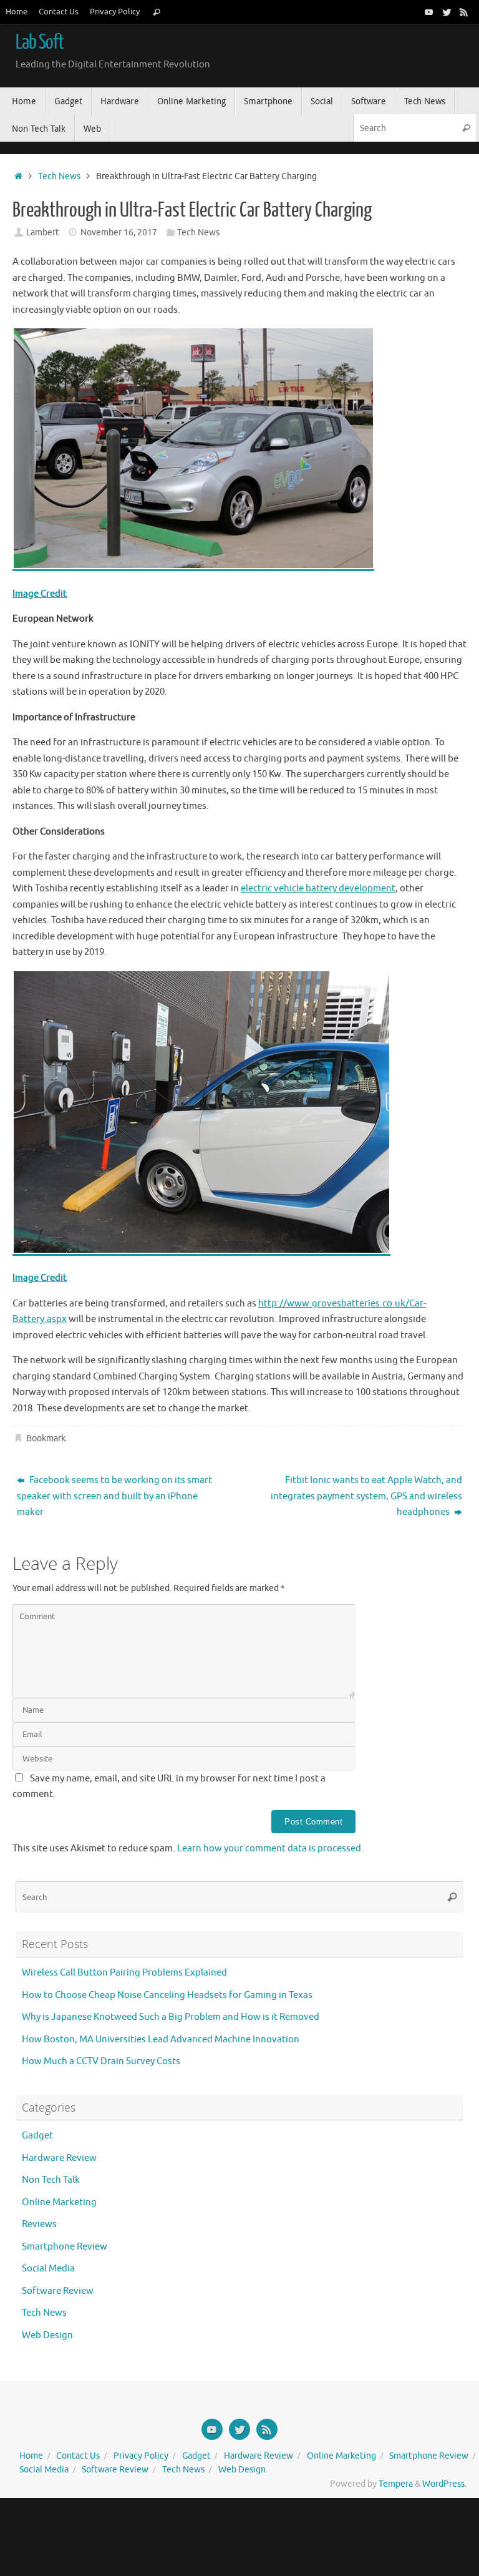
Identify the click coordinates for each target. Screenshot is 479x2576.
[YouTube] (429, 12)
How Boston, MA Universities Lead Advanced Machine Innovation (161, 2040)
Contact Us (59, 12)
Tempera (396, 2484)
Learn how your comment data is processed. (270, 1849)
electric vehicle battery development (318, 889)
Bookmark (46, 1438)
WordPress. (444, 2484)
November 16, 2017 (119, 233)
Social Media (48, 2269)
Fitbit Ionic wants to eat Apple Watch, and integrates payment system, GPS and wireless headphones (366, 1496)
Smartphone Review (65, 2247)
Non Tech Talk (51, 2180)
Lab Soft (40, 42)
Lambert (43, 233)
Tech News (59, 176)
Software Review (58, 2291)
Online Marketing (59, 2202)
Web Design (47, 2335)
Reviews (39, 2224)
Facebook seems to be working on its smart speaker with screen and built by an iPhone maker (114, 1496)
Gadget (37, 2136)
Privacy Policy (115, 12)
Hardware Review (59, 2158)
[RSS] (464, 12)
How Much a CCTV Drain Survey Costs (101, 2061)
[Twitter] (447, 12)
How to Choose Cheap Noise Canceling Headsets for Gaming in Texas (167, 1995)
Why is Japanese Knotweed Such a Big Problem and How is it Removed (171, 2017)
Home (17, 12)
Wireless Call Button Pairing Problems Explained (124, 1973)
